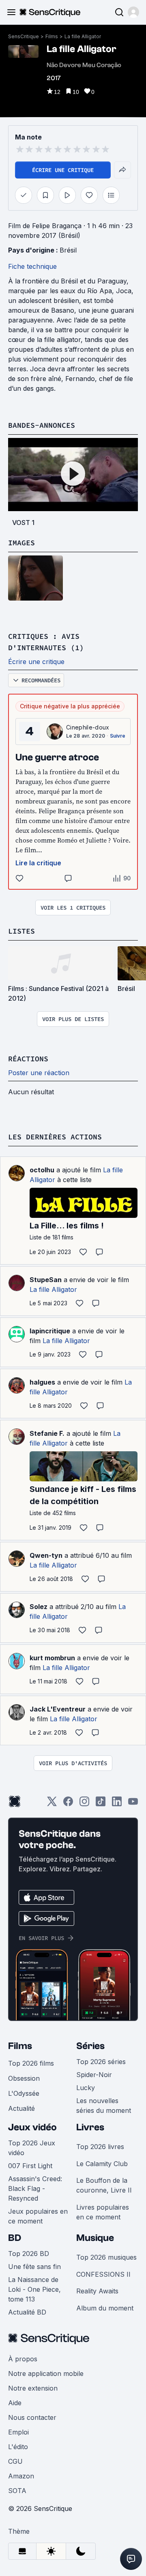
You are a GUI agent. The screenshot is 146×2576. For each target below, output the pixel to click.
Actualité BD (27, 2312)
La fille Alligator (83, 36)
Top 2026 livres (100, 2147)
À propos (23, 2359)
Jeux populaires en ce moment (38, 2216)
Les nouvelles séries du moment (104, 2106)
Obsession (24, 2078)
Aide (15, 2403)
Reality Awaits (97, 2291)
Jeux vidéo (32, 2127)
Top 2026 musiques (106, 2257)
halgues (42, 1382)
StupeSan (46, 1280)
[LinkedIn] (117, 1804)
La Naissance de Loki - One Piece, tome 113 (34, 2289)
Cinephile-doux (88, 727)
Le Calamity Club (102, 2164)
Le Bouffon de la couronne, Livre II (104, 2185)
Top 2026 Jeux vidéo (32, 2148)
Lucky (86, 2088)
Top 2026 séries (101, 2062)
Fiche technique (32, 266)
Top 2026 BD (29, 2254)
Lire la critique (38, 863)
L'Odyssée (24, 2093)
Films (52, 36)
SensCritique (24, 36)
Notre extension (33, 2388)
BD (15, 2238)
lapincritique (50, 1331)
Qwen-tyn (46, 1555)
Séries (90, 2046)
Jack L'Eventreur (58, 1709)
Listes (21, 931)
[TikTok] (101, 1804)
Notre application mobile (46, 2373)
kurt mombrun (52, 1658)
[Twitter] (52, 1804)
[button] (133, 12)
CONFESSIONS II (103, 2274)
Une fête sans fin (34, 2267)
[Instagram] (84, 1804)
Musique (95, 2238)
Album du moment (105, 2308)
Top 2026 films (31, 2063)
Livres (90, 2127)
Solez (39, 1607)
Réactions (28, 1059)
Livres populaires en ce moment (103, 2212)
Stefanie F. (47, 1433)
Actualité (21, 2108)
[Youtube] (133, 1804)
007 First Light (30, 2166)
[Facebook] (68, 1804)
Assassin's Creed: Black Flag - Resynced (35, 2188)
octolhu (42, 1170)
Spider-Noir (94, 2075)
